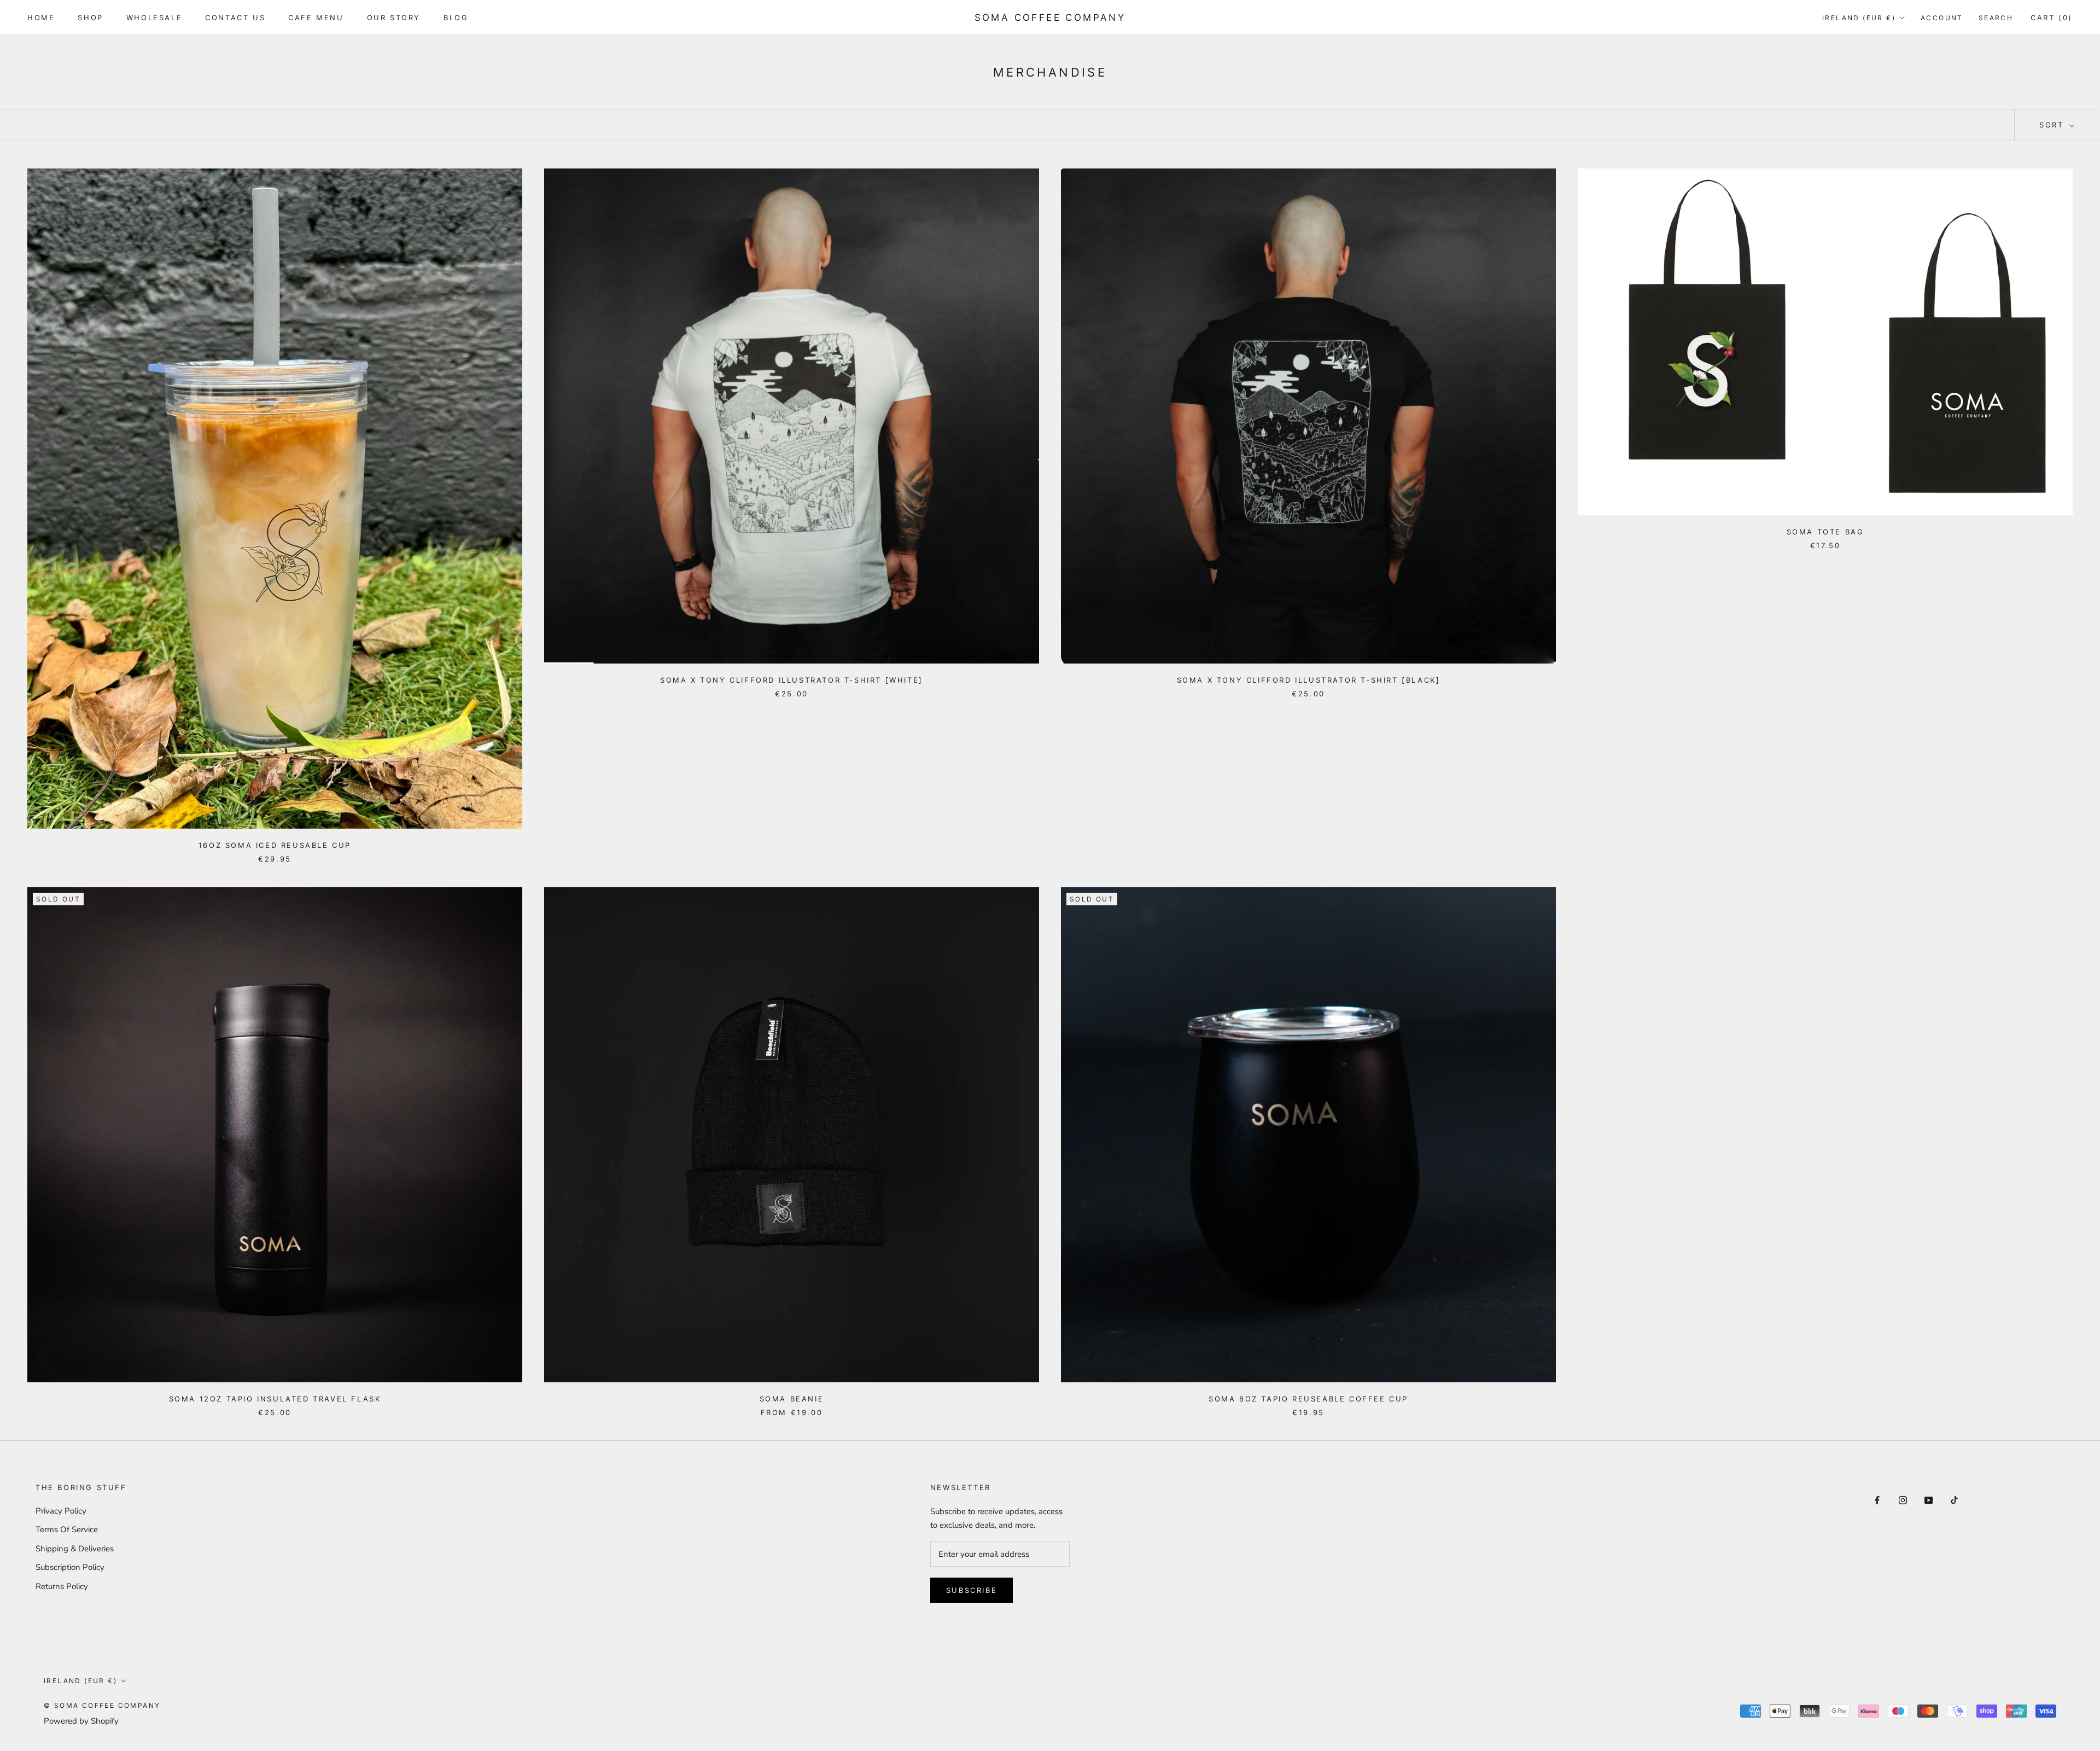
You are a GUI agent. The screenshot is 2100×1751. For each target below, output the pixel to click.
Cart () (2052, 18)
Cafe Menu (316, 18)
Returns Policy (62, 1586)
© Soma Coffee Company (102, 1705)
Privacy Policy (61, 1511)
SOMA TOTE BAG (1825, 532)
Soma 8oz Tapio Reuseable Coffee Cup (1308, 1399)
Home (41, 18)
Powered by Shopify (81, 1721)
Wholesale (154, 18)
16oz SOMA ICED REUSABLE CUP (275, 845)
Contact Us (235, 18)
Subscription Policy (70, 1567)
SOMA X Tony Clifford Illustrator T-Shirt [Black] (1309, 680)
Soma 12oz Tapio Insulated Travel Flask (275, 1399)
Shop (90, 18)
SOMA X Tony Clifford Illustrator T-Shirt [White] (792, 680)
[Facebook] (1877, 1500)
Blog (456, 18)
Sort (2053, 125)
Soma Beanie (792, 1399)
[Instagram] (1903, 1500)
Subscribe (972, 1590)
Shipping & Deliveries (75, 1549)
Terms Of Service (67, 1529)
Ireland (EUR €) (1859, 18)
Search (1996, 18)
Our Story (394, 18)
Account (1942, 18)
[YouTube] (1929, 1500)
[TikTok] (1954, 1500)
